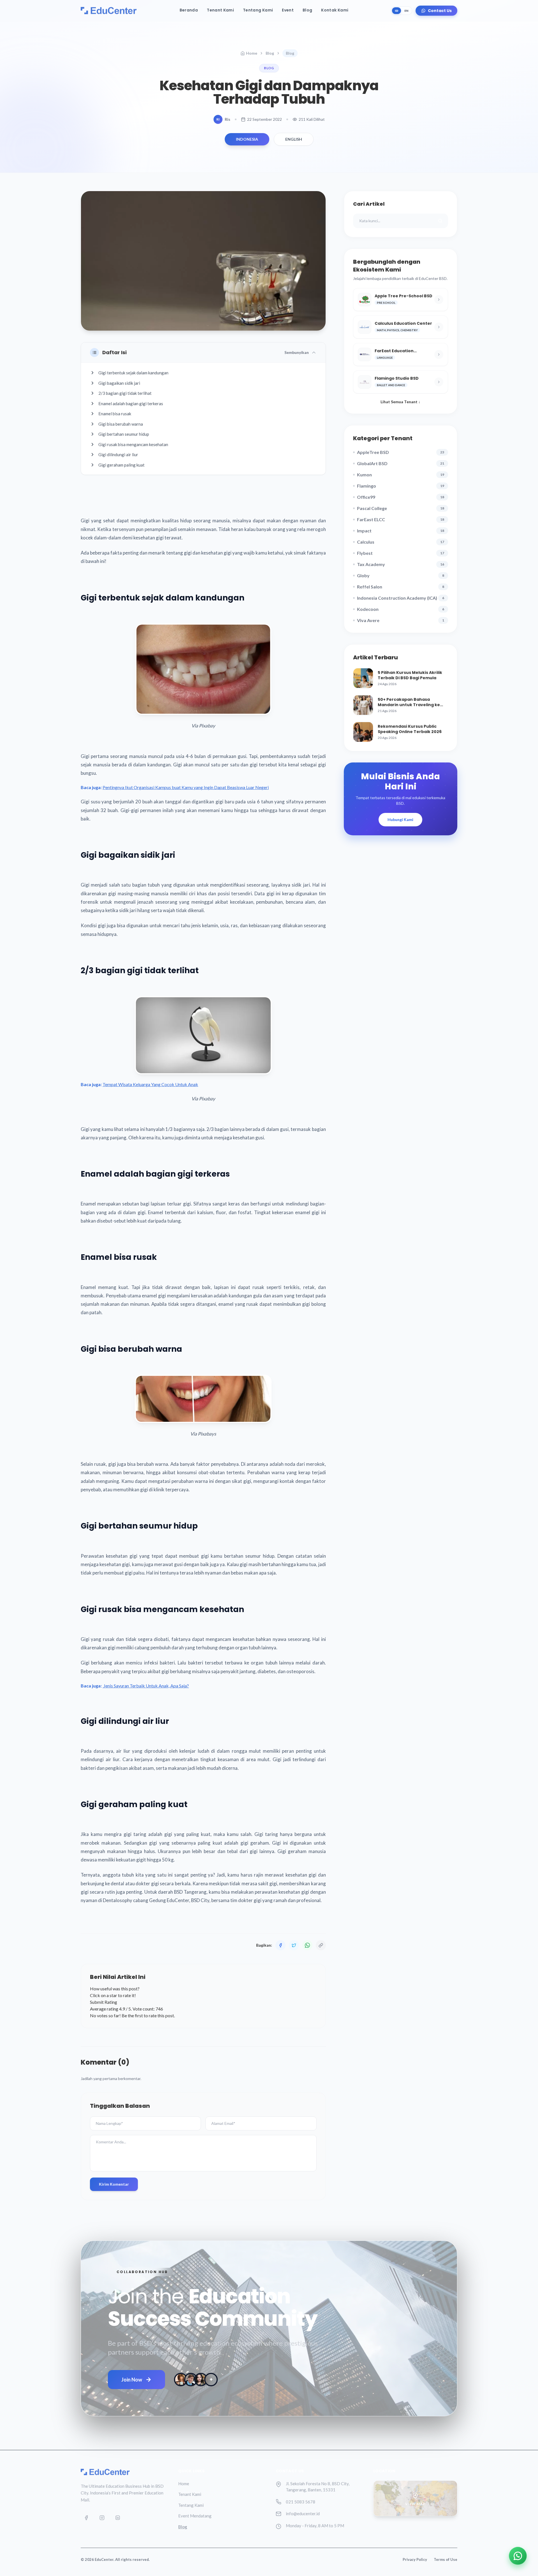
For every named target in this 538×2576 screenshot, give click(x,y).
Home (252, 53)
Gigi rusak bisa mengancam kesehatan (133, 444)
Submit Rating (104, 2002)
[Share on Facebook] (280, 1945)
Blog (307, 10)
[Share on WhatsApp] (307, 1945)
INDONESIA (247, 139)
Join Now (132, 2380)
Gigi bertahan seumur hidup (124, 434)
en (406, 11)
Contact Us (440, 11)
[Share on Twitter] (294, 1945)
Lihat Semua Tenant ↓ (400, 402)
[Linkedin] (118, 2518)
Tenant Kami (220, 10)
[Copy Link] (321, 1945)
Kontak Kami (335, 10)
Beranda (189, 10)
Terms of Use (446, 2559)
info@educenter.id (303, 2514)
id (396, 11)
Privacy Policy (415, 2559)
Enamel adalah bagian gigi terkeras (131, 404)
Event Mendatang (195, 2516)
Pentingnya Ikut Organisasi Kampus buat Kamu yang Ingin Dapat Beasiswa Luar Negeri (186, 787)
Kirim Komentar (114, 2184)
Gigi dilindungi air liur (118, 455)
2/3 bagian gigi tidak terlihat (125, 393)
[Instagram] (102, 2518)
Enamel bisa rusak (115, 414)
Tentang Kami (258, 10)
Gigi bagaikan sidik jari (119, 383)
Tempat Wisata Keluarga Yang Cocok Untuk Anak (150, 1084)
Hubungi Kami (400, 819)
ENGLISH (294, 139)
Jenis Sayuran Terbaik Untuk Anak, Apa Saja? (146, 1686)
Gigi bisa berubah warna (121, 424)
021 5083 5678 (301, 2502)
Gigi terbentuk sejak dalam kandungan (133, 373)
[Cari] (440, 221)
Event (288, 10)
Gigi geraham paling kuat (121, 465)
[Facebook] (86, 2518)
